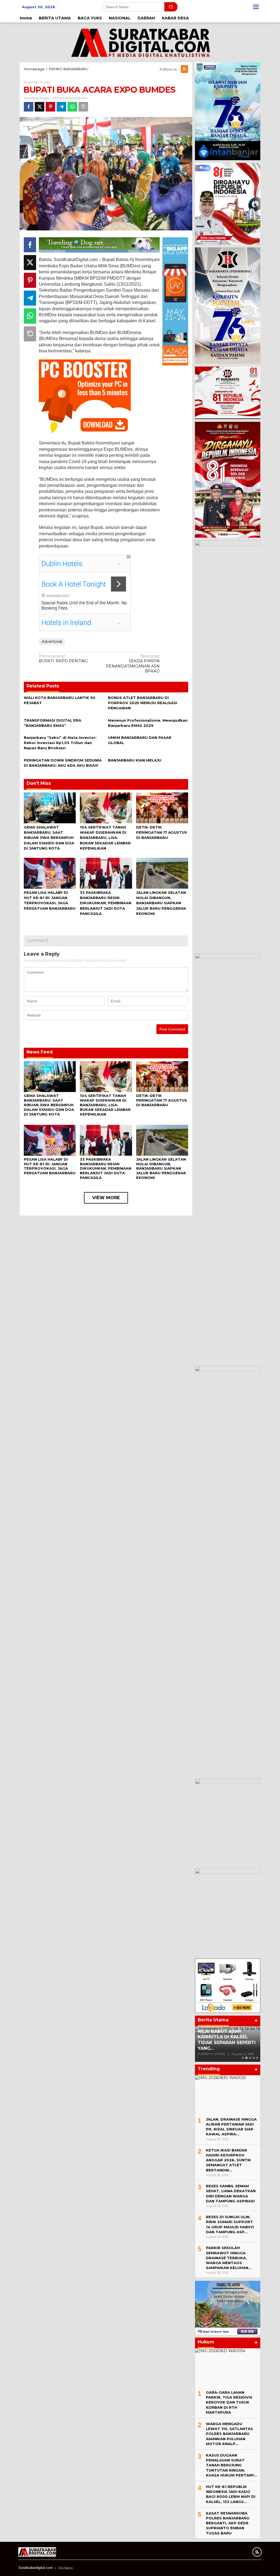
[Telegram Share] (61, 107)
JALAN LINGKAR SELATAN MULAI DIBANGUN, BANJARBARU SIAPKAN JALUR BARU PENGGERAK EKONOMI (161, 903)
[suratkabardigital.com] (140, 42)
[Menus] (256, 7)
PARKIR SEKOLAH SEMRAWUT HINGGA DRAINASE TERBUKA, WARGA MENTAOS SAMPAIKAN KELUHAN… (229, 2258)
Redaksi (66, 2568)
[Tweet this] (40, 107)
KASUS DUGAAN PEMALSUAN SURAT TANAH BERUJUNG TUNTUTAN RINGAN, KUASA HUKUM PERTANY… (231, 2465)
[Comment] (83, 107)
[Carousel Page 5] (257, 2058)
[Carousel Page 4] (254, 2058)
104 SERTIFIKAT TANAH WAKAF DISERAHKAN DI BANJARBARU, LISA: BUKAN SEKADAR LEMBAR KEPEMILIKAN (105, 838)
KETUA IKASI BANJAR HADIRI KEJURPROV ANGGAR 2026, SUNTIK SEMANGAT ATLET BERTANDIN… (228, 2160)
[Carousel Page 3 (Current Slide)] (250, 2058)
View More (106, 1198)
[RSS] (184, 69)
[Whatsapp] (72, 107)
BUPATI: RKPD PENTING (63, 658)
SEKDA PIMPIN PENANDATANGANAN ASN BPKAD (133, 664)
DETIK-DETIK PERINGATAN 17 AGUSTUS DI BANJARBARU (162, 832)
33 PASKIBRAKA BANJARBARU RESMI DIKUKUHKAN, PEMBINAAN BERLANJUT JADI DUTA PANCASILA (106, 903)
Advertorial (52, 642)
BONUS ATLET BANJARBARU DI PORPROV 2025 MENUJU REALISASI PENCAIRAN (143, 703)
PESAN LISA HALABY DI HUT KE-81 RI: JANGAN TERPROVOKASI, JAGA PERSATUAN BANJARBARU (50, 1166)
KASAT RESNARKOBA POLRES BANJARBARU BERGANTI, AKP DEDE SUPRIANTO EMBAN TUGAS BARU (228, 2523)
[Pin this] (50, 107)
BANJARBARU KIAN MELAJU (135, 760)
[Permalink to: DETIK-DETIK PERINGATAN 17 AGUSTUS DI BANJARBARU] (162, 807)
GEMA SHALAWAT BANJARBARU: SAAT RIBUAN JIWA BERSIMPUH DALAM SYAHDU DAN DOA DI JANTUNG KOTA (49, 838)
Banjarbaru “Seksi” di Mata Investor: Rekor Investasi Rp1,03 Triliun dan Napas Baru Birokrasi (60, 743)
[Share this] (29, 107)
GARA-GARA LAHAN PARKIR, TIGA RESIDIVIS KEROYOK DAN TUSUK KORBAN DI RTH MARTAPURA (229, 2402)
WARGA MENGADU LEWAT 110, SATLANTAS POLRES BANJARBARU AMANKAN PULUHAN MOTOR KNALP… (229, 2434)
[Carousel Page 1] (243, 2058)
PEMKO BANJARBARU (70, 98)
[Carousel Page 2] (247, 2058)
